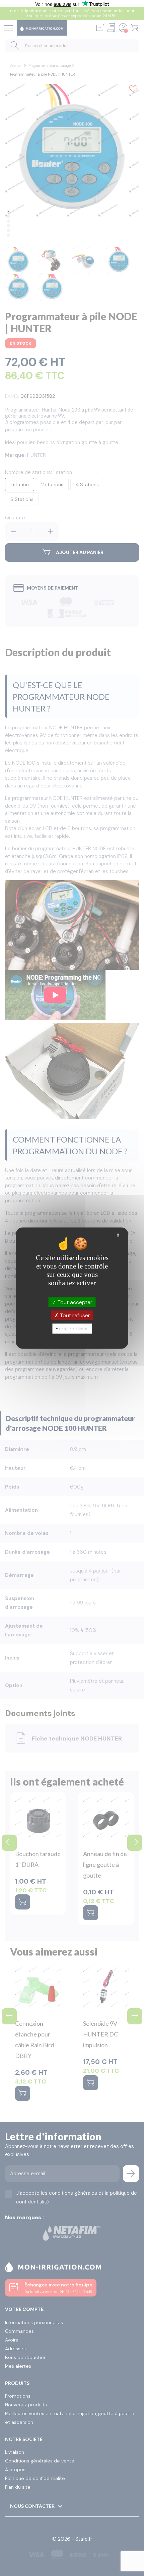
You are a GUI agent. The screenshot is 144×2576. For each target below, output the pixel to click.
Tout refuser (74, 1315)
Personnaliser (72, 1328)
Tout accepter (74, 1302)
